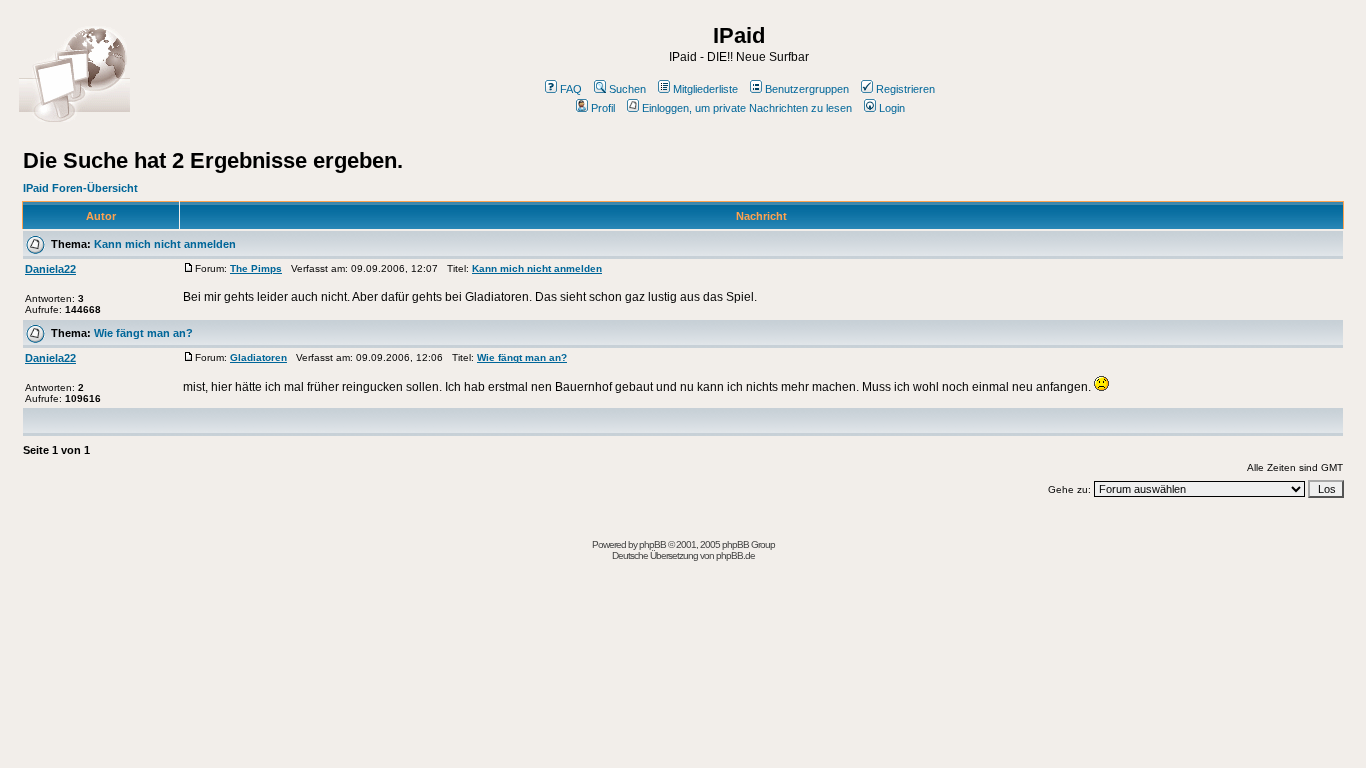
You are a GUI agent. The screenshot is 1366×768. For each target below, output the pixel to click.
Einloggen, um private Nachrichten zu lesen (747, 108)
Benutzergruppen (807, 89)
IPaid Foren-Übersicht (80, 188)
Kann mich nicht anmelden (165, 244)
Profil (603, 108)
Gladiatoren (258, 357)
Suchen (627, 89)
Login (892, 108)
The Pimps (256, 268)
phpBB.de (735, 555)
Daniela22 (50, 269)
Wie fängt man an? (143, 333)
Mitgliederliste (705, 89)
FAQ (571, 89)
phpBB (652, 544)
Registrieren (905, 89)
